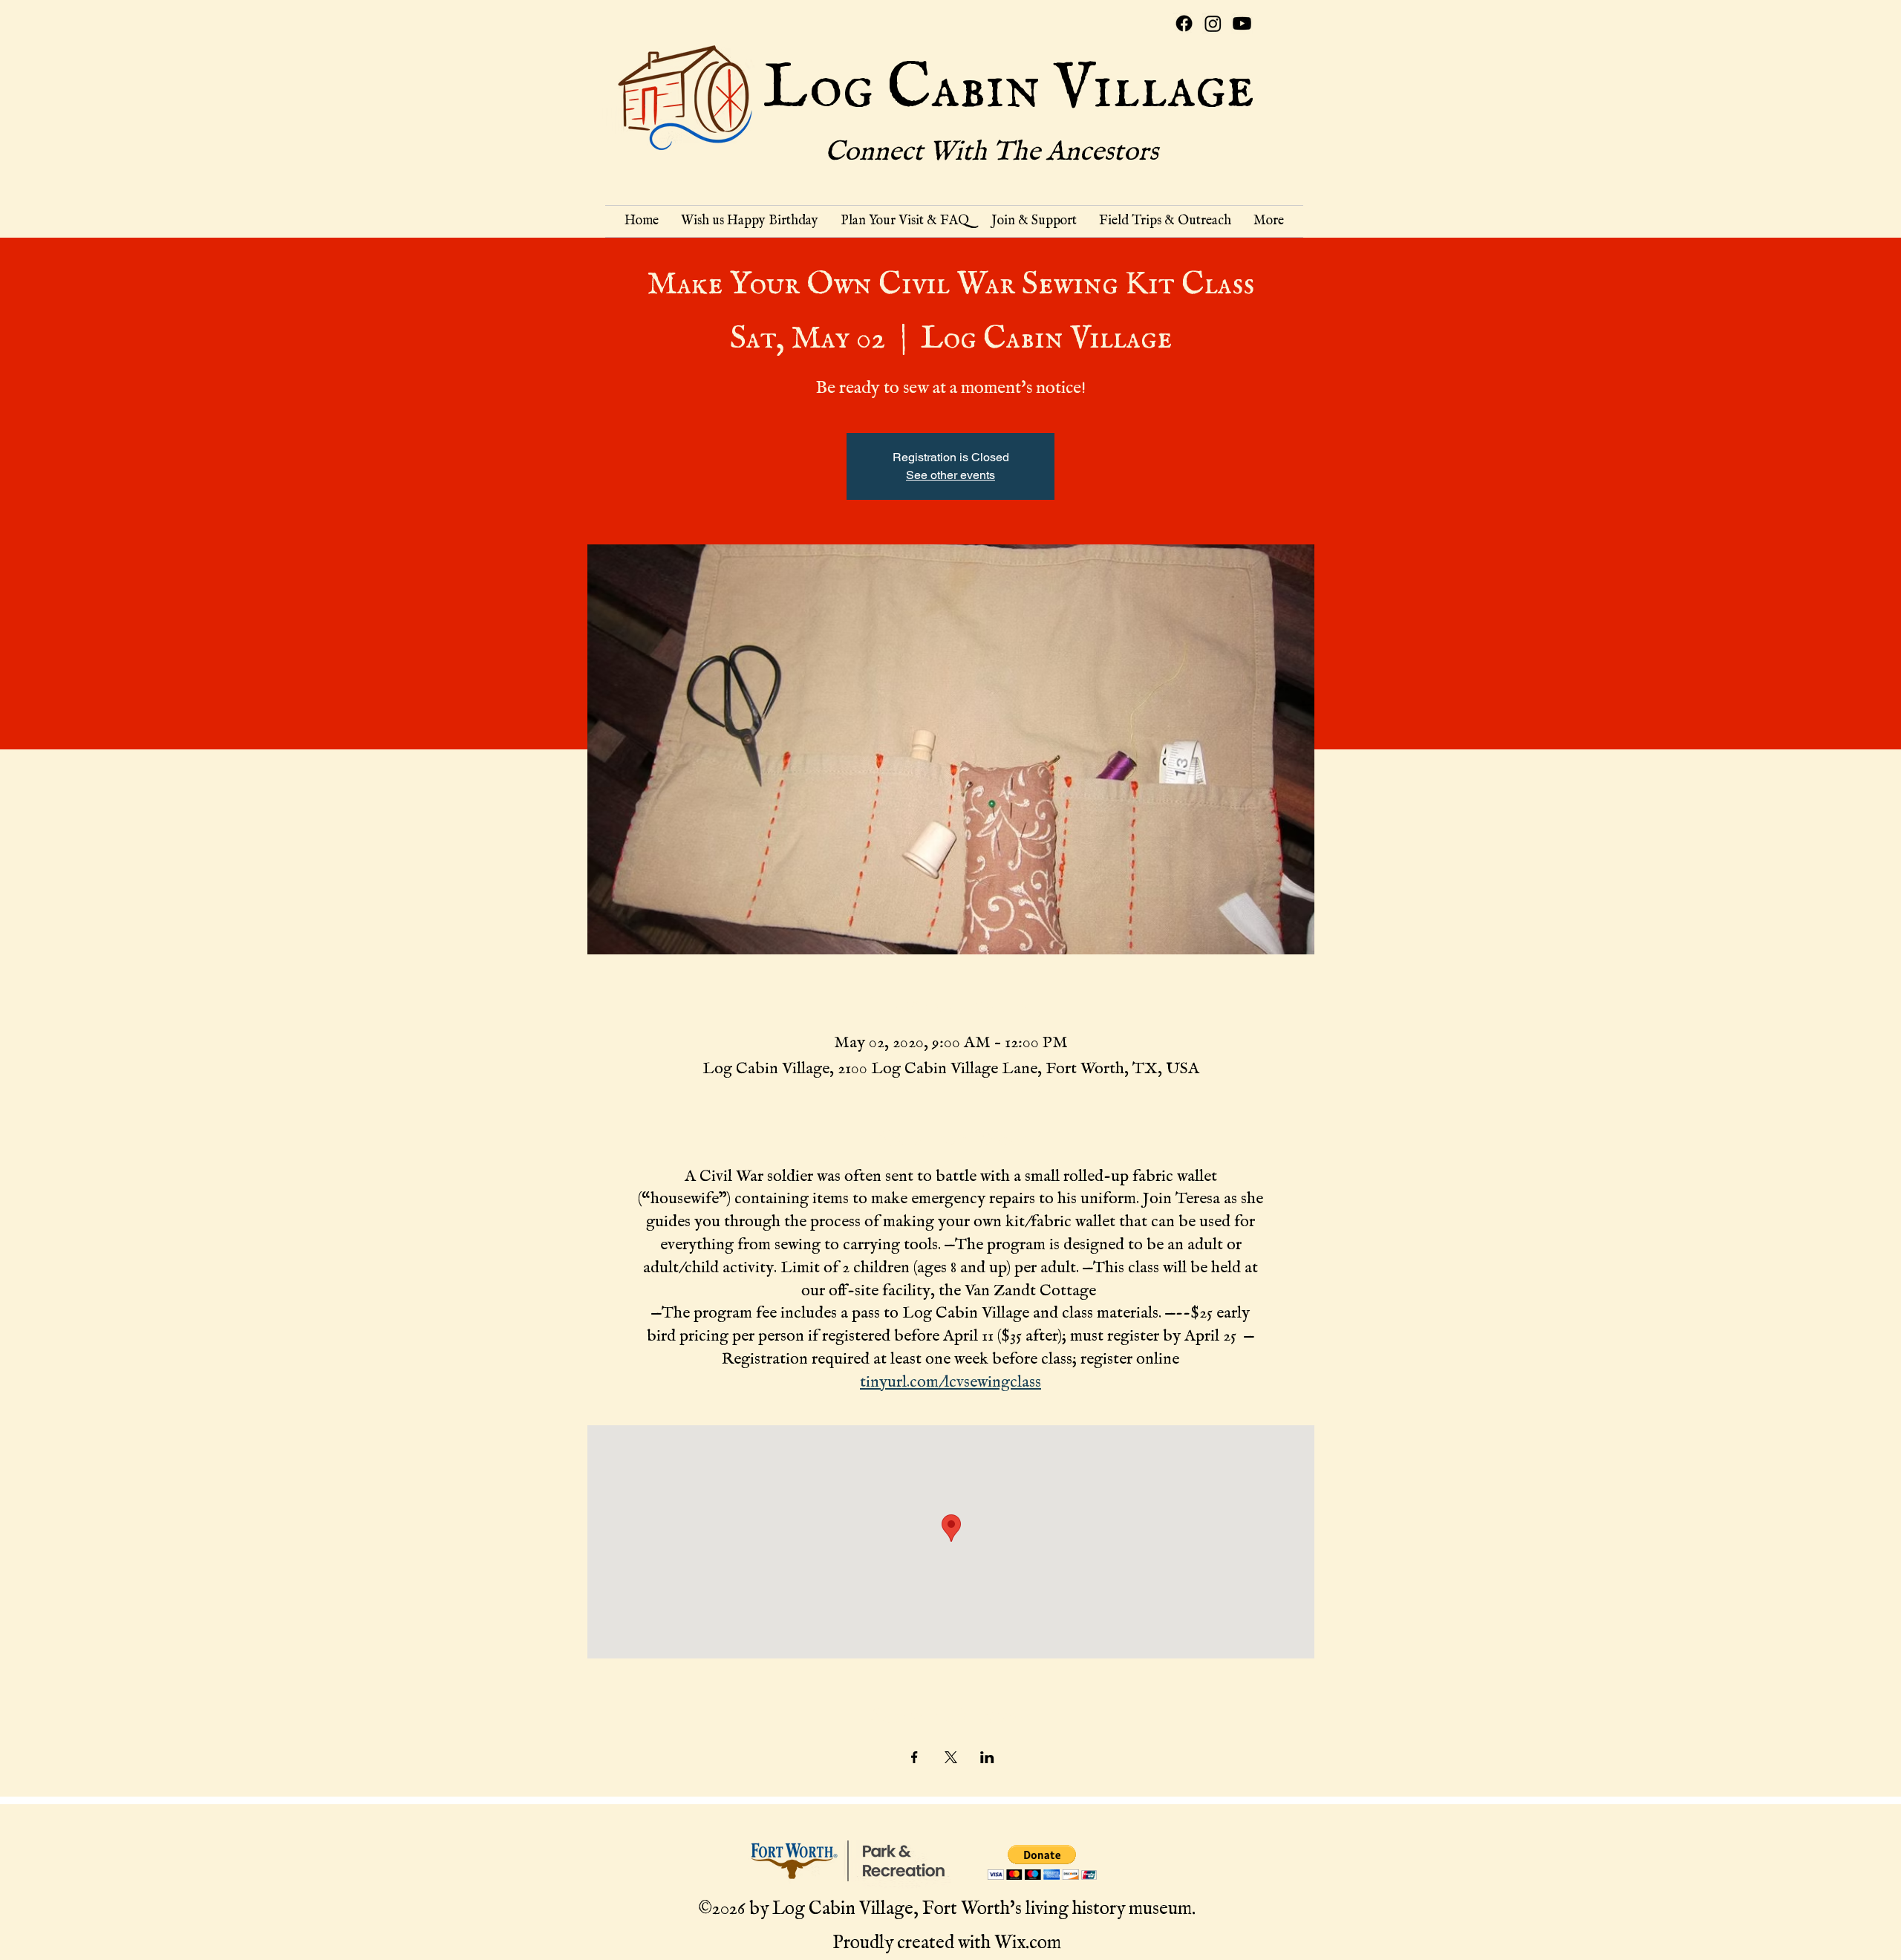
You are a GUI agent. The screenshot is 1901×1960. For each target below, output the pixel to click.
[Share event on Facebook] (914, 1757)
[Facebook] (1184, 23)
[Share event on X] (951, 1757)
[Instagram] (1213, 23)
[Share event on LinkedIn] (987, 1757)
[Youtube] (1242, 23)
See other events (950, 475)
